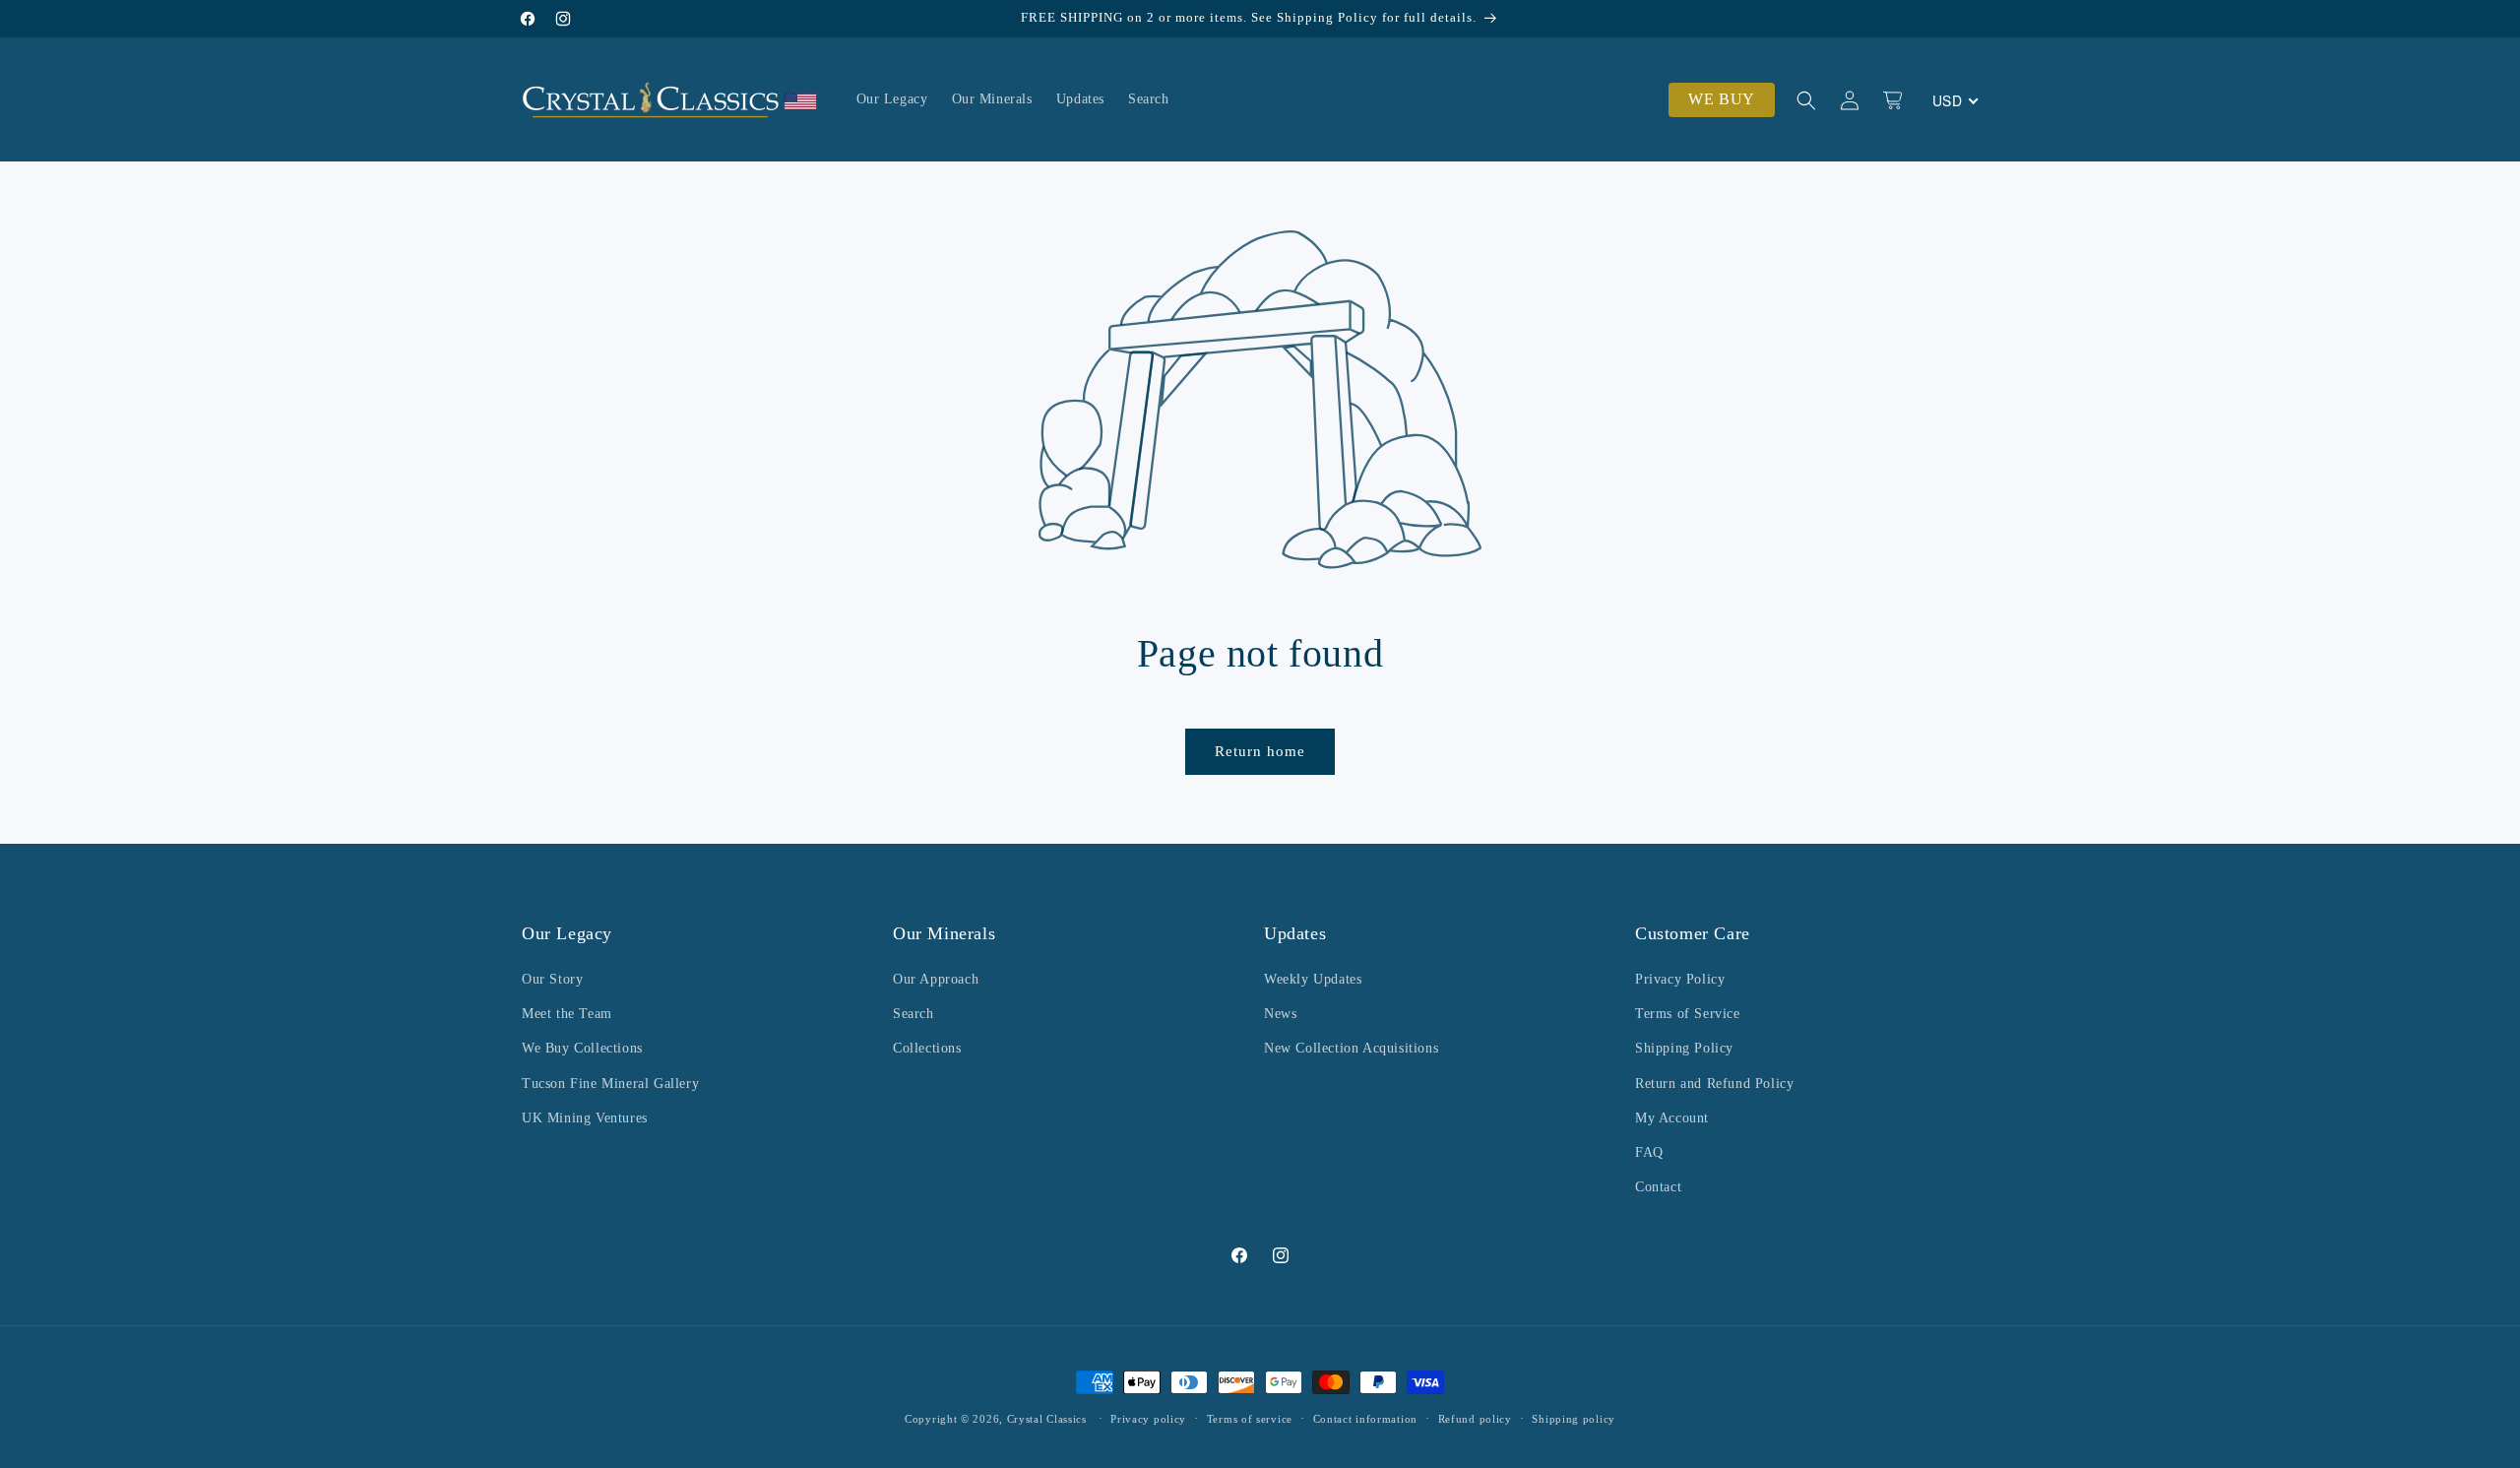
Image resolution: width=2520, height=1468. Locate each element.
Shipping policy (1574, 1418)
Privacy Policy (1680, 979)
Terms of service (1250, 1418)
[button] (1806, 100)
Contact (1658, 1187)
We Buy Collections (582, 1049)
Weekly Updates (1313, 979)
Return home (1260, 751)
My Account (1672, 1118)
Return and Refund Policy (1714, 1084)
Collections (927, 1049)
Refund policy (1475, 1418)
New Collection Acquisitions (1351, 1049)
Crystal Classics (1047, 1419)
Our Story (552, 979)
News (1280, 1014)
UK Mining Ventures (585, 1118)
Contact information (1365, 1418)
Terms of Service (1688, 1014)
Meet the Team (567, 1014)
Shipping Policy (1684, 1049)
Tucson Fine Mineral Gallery (610, 1084)
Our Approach (936, 979)
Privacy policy (1148, 1418)
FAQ (1649, 1152)
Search (913, 1014)
